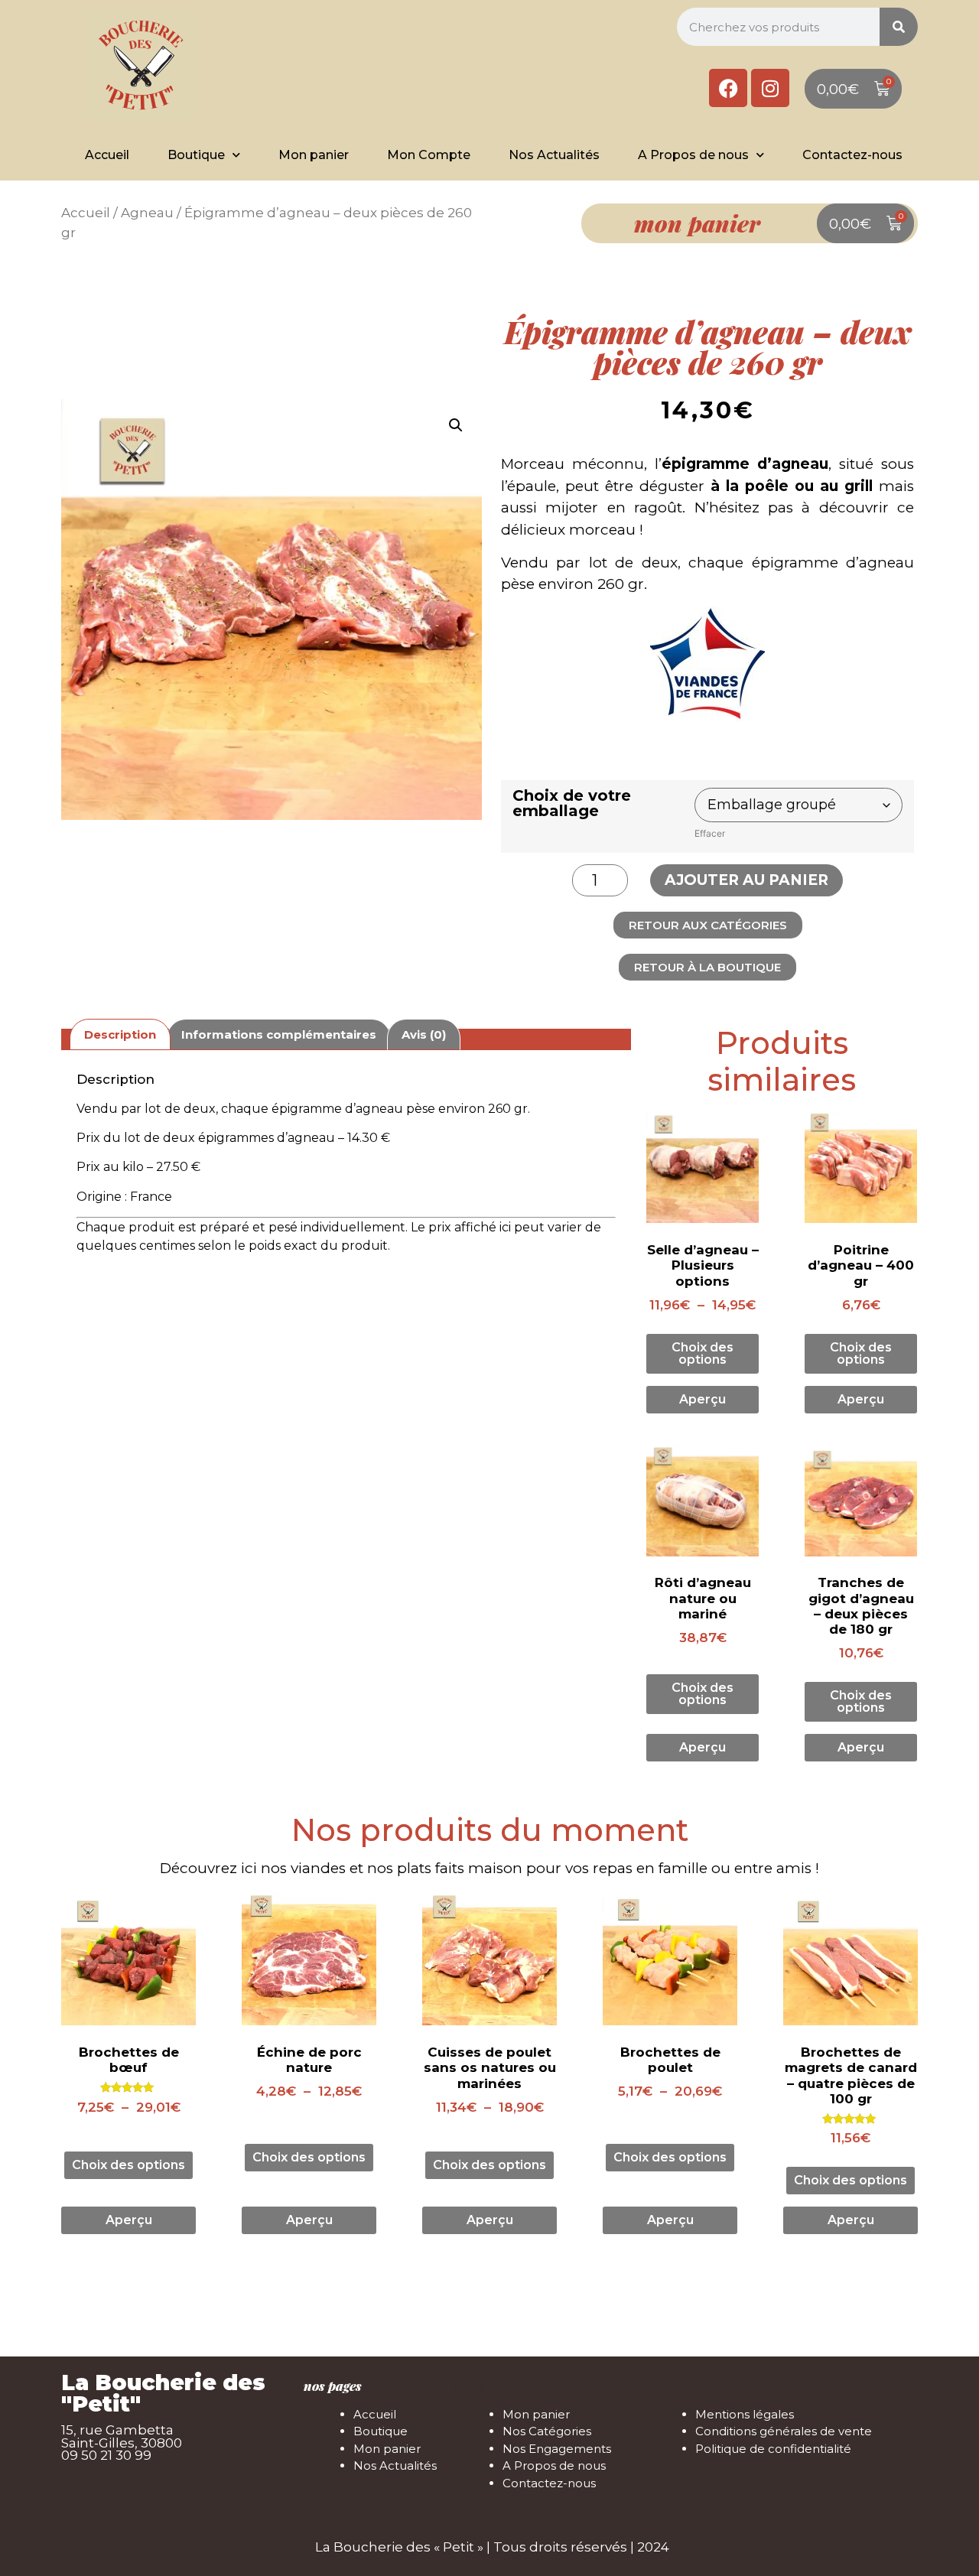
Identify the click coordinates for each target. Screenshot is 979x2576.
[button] (456, 425)
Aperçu (703, 1399)
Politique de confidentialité (773, 2449)
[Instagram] (770, 88)
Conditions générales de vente (784, 2431)
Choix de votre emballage (572, 803)
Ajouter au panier (746, 880)
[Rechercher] (899, 27)
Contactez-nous (852, 155)
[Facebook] (728, 88)
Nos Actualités (554, 155)
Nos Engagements (557, 2449)
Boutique (196, 155)
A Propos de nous (693, 155)
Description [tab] (120, 1034)
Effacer (710, 833)
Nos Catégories (547, 2431)
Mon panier (314, 155)
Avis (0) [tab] (424, 1034)
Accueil (107, 155)
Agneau (147, 213)
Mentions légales (745, 2414)
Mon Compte (429, 155)
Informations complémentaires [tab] (279, 1034)
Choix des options (703, 1353)
